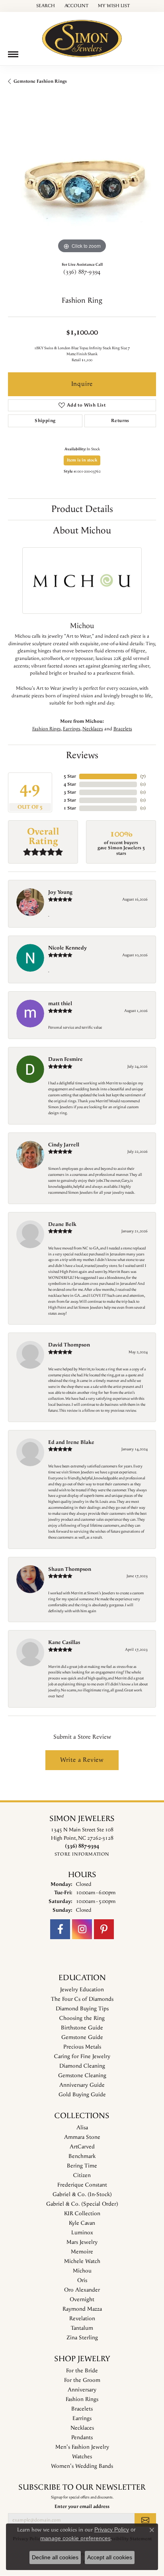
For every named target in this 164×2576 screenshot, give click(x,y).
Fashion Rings (47, 729)
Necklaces (93, 729)
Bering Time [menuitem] (82, 2166)
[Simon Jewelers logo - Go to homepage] (82, 36)
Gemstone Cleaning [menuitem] (82, 2076)
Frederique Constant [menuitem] (82, 2185)
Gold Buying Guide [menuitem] (82, 2095)
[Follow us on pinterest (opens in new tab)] (104, 1929)
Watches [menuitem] (82, 2457)
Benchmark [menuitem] (82, 2156)
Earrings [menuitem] (82, 2418)
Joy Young (60, 892)
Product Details (82, 509)
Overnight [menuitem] (82, 2300)
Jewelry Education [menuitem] (82, 1990)
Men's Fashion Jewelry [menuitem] (82, 2447)
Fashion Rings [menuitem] (82, 2399)
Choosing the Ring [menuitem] (82, 2018)
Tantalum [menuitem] (82, 2328)
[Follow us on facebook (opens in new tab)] (60, 1929)
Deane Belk (62, 1224)
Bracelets (123, 729)
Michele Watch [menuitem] (82, 2261)
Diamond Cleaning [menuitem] (82, 2066)
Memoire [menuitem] (82, 2252)
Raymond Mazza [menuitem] (82, 2309)
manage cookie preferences (75, 2538)
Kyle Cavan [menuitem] (82, 2223)
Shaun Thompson (70, 1569)
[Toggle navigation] (13, 54)
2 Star (70, 800)
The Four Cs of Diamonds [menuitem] (82, 1999)
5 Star (70, 776)
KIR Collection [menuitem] (82, 2214)
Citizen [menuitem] (82, 2175)
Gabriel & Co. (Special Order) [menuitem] (82, 2204)
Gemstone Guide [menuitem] (82, 2037)
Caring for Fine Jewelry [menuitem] (82, 2057)
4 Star (70, 784)
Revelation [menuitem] (82, 2319)
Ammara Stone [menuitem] (82, 2137)
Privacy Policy (112, 2529)
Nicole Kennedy (67, 948)
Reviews (82, 755)
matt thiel (60, 1004)
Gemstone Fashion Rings (40, 81)
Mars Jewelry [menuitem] (82, 2242)
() (143, 776)
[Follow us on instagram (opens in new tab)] (82, 1929)
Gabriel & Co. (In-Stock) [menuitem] (82, 2195)
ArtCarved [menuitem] (82, 2147)
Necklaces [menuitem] (82, 2428)
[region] (82, 181)
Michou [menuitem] (82, 2271)
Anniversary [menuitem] (82, 2390)
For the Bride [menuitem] (82, 2371)
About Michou (82, 531)
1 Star (70, 808)
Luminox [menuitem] (82, 2233)
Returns (120, 421)
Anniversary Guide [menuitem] (82, 2085)
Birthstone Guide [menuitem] (82, 2028)
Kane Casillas (64, 1642)
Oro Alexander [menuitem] (82, 2290)
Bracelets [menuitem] (82, 2409)
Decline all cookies (55, 2557)
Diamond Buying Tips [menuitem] (82, 2009)
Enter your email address (82, 2506)
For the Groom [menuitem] (82, 2380)
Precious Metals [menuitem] (82, 2047)
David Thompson (69, 1345)
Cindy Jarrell (64, 1145)
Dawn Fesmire (65, 1059)
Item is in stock (82, 460)
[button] (45, 6)
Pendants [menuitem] (82, 2438)
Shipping (45, 421)
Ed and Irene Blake (71, 1442)
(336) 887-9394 (82, 272)
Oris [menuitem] (82, 2280)
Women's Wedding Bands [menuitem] (82, 2466)
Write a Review (82, 1760)
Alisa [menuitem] (82, 2128)
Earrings (72, 729)
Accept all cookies (110, 2557)
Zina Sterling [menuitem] (82, 2338)
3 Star (70, 792)
